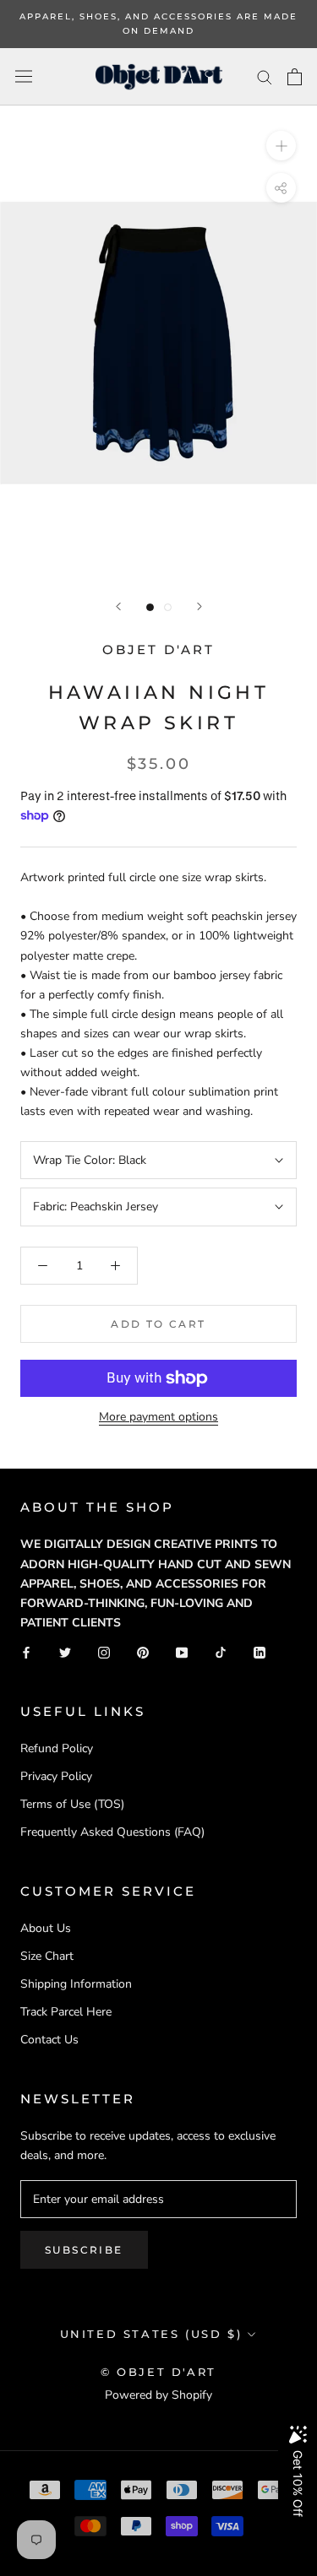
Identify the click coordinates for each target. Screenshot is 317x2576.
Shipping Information (76, 1984)
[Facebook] (26, 1651)
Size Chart (47, 1956)
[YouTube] (182, 1651)
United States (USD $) (151, 2334)
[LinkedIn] (260, 1651)
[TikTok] (221, 1651)
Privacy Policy (56, 1776)
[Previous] (118, 606)
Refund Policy (57, 1748)
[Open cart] (295, 77)
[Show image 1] (150, 607)
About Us (46, 1928)
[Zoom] (281, 146)
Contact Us (49, 2040)
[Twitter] (65, 1651)
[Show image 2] (168, 607)
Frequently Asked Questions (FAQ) (112, 1832)
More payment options (158, 1417)
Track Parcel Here (66, 2012)
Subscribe (84, 2250)
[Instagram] (104, 1651)
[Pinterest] (143, 1651)
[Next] (199, 606)
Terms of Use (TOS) (72, 1804)
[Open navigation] (24, 76)
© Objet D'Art (158, 2372)
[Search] (265, 76)
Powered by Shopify (158, 2395)
